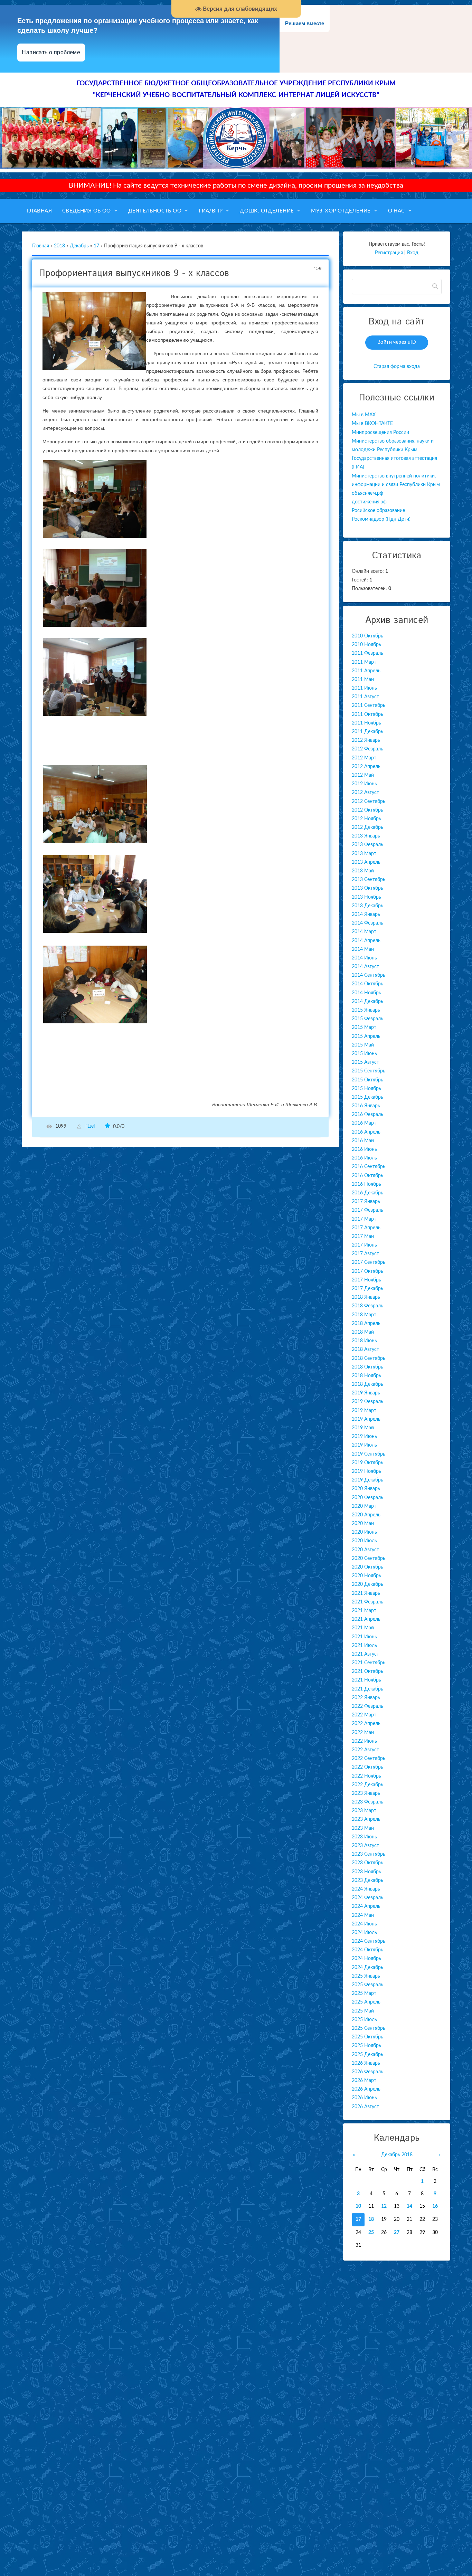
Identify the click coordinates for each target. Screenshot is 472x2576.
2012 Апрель (366, 767)
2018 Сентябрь (369, 1358)
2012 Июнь (364, 784)
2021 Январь (366, 1593)
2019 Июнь (364, 1437)
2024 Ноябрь (366, 1959)
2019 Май (363, 1428)
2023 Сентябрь (369, 1854)
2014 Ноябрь (366, 993)
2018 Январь (366, 1297)
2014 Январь (366, 915)
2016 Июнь (364, 1149)
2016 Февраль (367, 1115)
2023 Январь (366, 1793)
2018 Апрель (366, 1324)
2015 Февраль (367, 1019)
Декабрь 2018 (397, 2155)
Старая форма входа (397, 367)
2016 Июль (364, 1158)
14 (409, 2206)
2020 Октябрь (367, 1567)
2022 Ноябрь (366, 1776)
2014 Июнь (364, 958)
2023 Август (365, 1846)
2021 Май (363, 1628)
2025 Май (363, 2011)
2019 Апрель (366, 1419)
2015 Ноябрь (366, 1089)
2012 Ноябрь (366, 819)
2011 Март (364, 662)
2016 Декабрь (367, 1193)
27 (397, 2233)
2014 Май (363, 949)
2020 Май (363, 1524)
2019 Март (364, 1411)
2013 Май (363, 871)
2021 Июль (364, 1646)
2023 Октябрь (367, 1863)
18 (371, 2219)
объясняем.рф (367, 493)
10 (358, 2206)
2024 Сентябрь (369, 1941)
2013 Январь (366, 836)
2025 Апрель (366, 2002)
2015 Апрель (366, 1036)
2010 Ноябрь (366, 645)
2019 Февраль (367, 1402)
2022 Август (365, 1750)
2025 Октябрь (367, 2037)
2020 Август (365, 1550)
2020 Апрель (366, 1515)
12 (384, 2206)
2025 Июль (364, 2020)
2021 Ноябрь (366, 1680)
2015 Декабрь (367, 1097)
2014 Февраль (367, 923)
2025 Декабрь (367, 2055)
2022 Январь (366, 1698)
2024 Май (363, 1915)
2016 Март (364, 1123)
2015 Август (365, 1062)
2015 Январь (366, 1010)
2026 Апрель (366, 2089)
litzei (90, 1127)
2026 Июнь (364, 2098)
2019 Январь (366, 1393)
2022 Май (363, 1733)
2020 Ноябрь (366, 1576)
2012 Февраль (367, 749)
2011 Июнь (364, 688)
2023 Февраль (367, 1802)
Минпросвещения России (380, 433)
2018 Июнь (364, 1341)
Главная (41, 246)
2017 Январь (366, 1202)
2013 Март (364, 854)
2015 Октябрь (367, 1080)
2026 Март (364, 2081)
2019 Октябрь (367, 1463)
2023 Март (364, 1811)
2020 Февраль (367, 1498)
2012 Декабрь (367, 827)
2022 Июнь (364, 1741)
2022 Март (364, 1715)
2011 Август (365, 697)
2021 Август (365, 1654)
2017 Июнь (364, 1245)
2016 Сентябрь (369, 1167)
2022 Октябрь (367, 1767)
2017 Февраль (367, 1210)
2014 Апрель (366, 941)
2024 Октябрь (367, 1950)
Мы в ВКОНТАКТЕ (372, 424)
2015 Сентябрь (369, 1071)
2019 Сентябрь (369, 1454)
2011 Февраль (367, 653)
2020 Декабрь (367, 1584)
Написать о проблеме (51, 52)
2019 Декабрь (367, 1480)
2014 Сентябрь (369, 975)
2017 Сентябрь (369, 1262)
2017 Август (365, 1254)
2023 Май (363, 1828)
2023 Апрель (366, 1819)
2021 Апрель (366, 1619)
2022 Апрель (366, 1724)
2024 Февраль (367, 1898)
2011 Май (363, 680)
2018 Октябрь (367, 1367)
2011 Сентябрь (369, 705)
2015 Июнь (364, 1054)
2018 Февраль (367, 1306)
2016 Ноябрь (366, 1184)
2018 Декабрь (367, 1384)
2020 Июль (364, 1541)
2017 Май (363, 1237)
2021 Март (364, 1611)
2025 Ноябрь (366, 2046)
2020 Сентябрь (369, 1559)
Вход (413, 253)
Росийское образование (378, 511)
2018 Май (363, 1332)
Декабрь (79, 246)
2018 (59, 246)
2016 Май (363, 1141)
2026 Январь (366, 2063)
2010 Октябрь (367, 636)
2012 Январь (366, 740)
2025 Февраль (367, 1985)
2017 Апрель (366, 1228)
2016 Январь (366, 1106)
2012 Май (363, 775)
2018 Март (364, 1315)
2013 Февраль (367, 845)
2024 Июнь (364, 1924)
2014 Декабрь (367, 1002)
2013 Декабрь (367, 906)
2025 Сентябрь (369, 2028)
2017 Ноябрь (366, 1280)
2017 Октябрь (367, 1271)
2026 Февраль (367, 2072)
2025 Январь (366, 1976)
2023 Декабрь (367, 1881)
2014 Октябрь (367, 984)
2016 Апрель (366, 1132)
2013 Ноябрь (366, 897)
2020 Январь (366, 1489)
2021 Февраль (367, 1602)
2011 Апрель (366, 671)
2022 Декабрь (367, 1785)
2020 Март (364, 1506)
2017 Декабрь (367, 1289)
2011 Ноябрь (366, 723)
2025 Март (364, 1993)
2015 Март (364, 1027)
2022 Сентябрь (369, 1759)
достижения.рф (369, 502)
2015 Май (363, 1045)
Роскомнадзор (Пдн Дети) (381, 519)
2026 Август (365, 2107)
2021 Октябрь (367, 1671)
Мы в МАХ (364, 415)
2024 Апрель (366, 1906)
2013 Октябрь (367, 888)
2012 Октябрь (367, 810)
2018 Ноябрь (366, 1376)
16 (435, 2206)
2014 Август (365, 967)
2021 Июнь (364, 1637)
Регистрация (389, 253)
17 (96, 246)
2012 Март (364, 758)
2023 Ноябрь (366, 1872)
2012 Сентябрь (369, 802)
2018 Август (365, 1349)
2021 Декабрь (367, 1689)
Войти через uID (397, 342)
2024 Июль (364, 1933)
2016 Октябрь (367, 1176)
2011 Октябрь (367, 714)
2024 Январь (366, 1889)
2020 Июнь (364, 1532)
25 (371, 2233)
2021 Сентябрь (369, 1663)
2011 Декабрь (367, 732)
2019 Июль (364, 1445)
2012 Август (365, 793)
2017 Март (364, 1219)
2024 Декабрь (367, 1968)
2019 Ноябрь (366, 1471)
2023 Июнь (364, 1837)
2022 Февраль (367, 1706)
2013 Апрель (366, 862)
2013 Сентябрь (369, 880)
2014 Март (364, 932)
